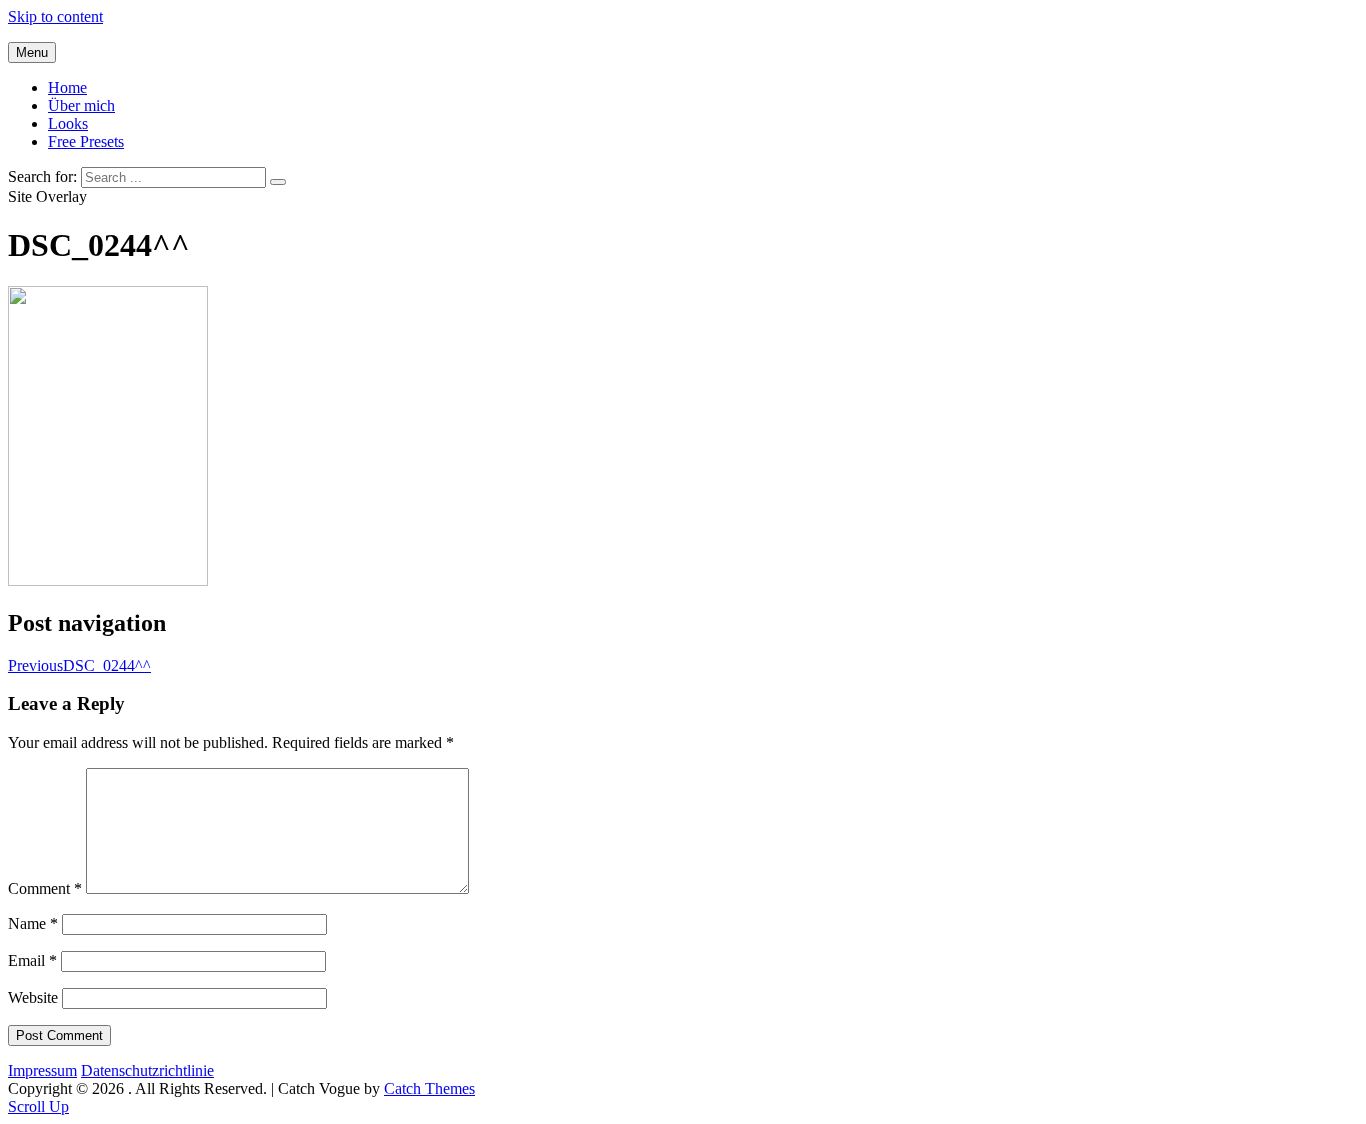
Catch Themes (429, 1088)
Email (32, 960)
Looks (68, 123)
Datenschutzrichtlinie (147, 1070)
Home (67, 87)
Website (33, 997)
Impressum (42, 1070)
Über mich (81, 105)
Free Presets (86, 141)
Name (33, 923)
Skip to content (55, 16)
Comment (45, 888)
